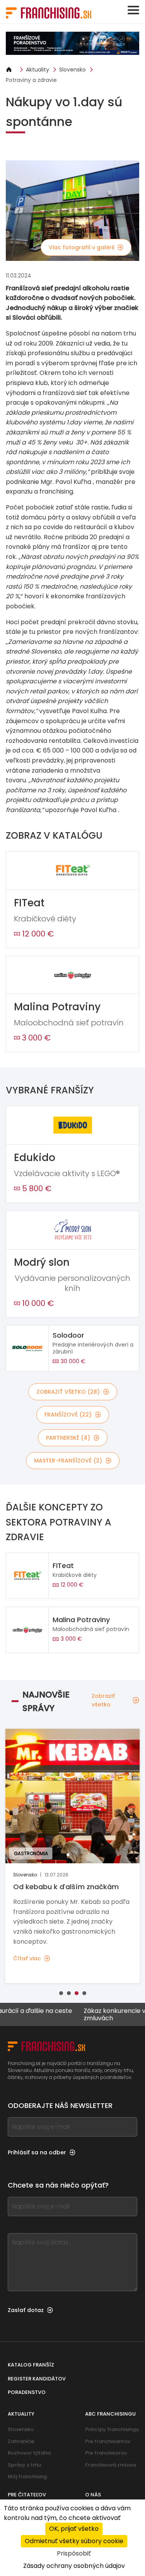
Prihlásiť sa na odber (37, 2152)
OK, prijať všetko (74, 2529)
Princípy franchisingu (112, 2429)
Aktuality (38, 70)
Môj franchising (27, 2476)
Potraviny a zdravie (31, 80)
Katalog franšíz (31, 2365)
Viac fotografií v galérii (81, 247)
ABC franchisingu (110, 2414)
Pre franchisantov (108, 2441)
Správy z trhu (24, 2465)
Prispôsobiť (74, 2553)
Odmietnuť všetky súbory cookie (74, 2541)
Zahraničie (21, 2441)
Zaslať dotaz (26, 2310)
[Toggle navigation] (133, 10)
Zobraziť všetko (103, 1700)
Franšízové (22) (68, 1415)
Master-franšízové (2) (68, 1461)
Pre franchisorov (106, 2453)
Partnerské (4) (68, 1438)
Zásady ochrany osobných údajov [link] (74, 2566)
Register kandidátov (37, 2379)
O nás (93, 2495)
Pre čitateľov (27, 2495)
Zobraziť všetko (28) (68, 1392)
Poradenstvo (27, 2392)
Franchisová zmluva (110, 2465)
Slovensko (72, 70)
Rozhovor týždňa (29, 2453)
